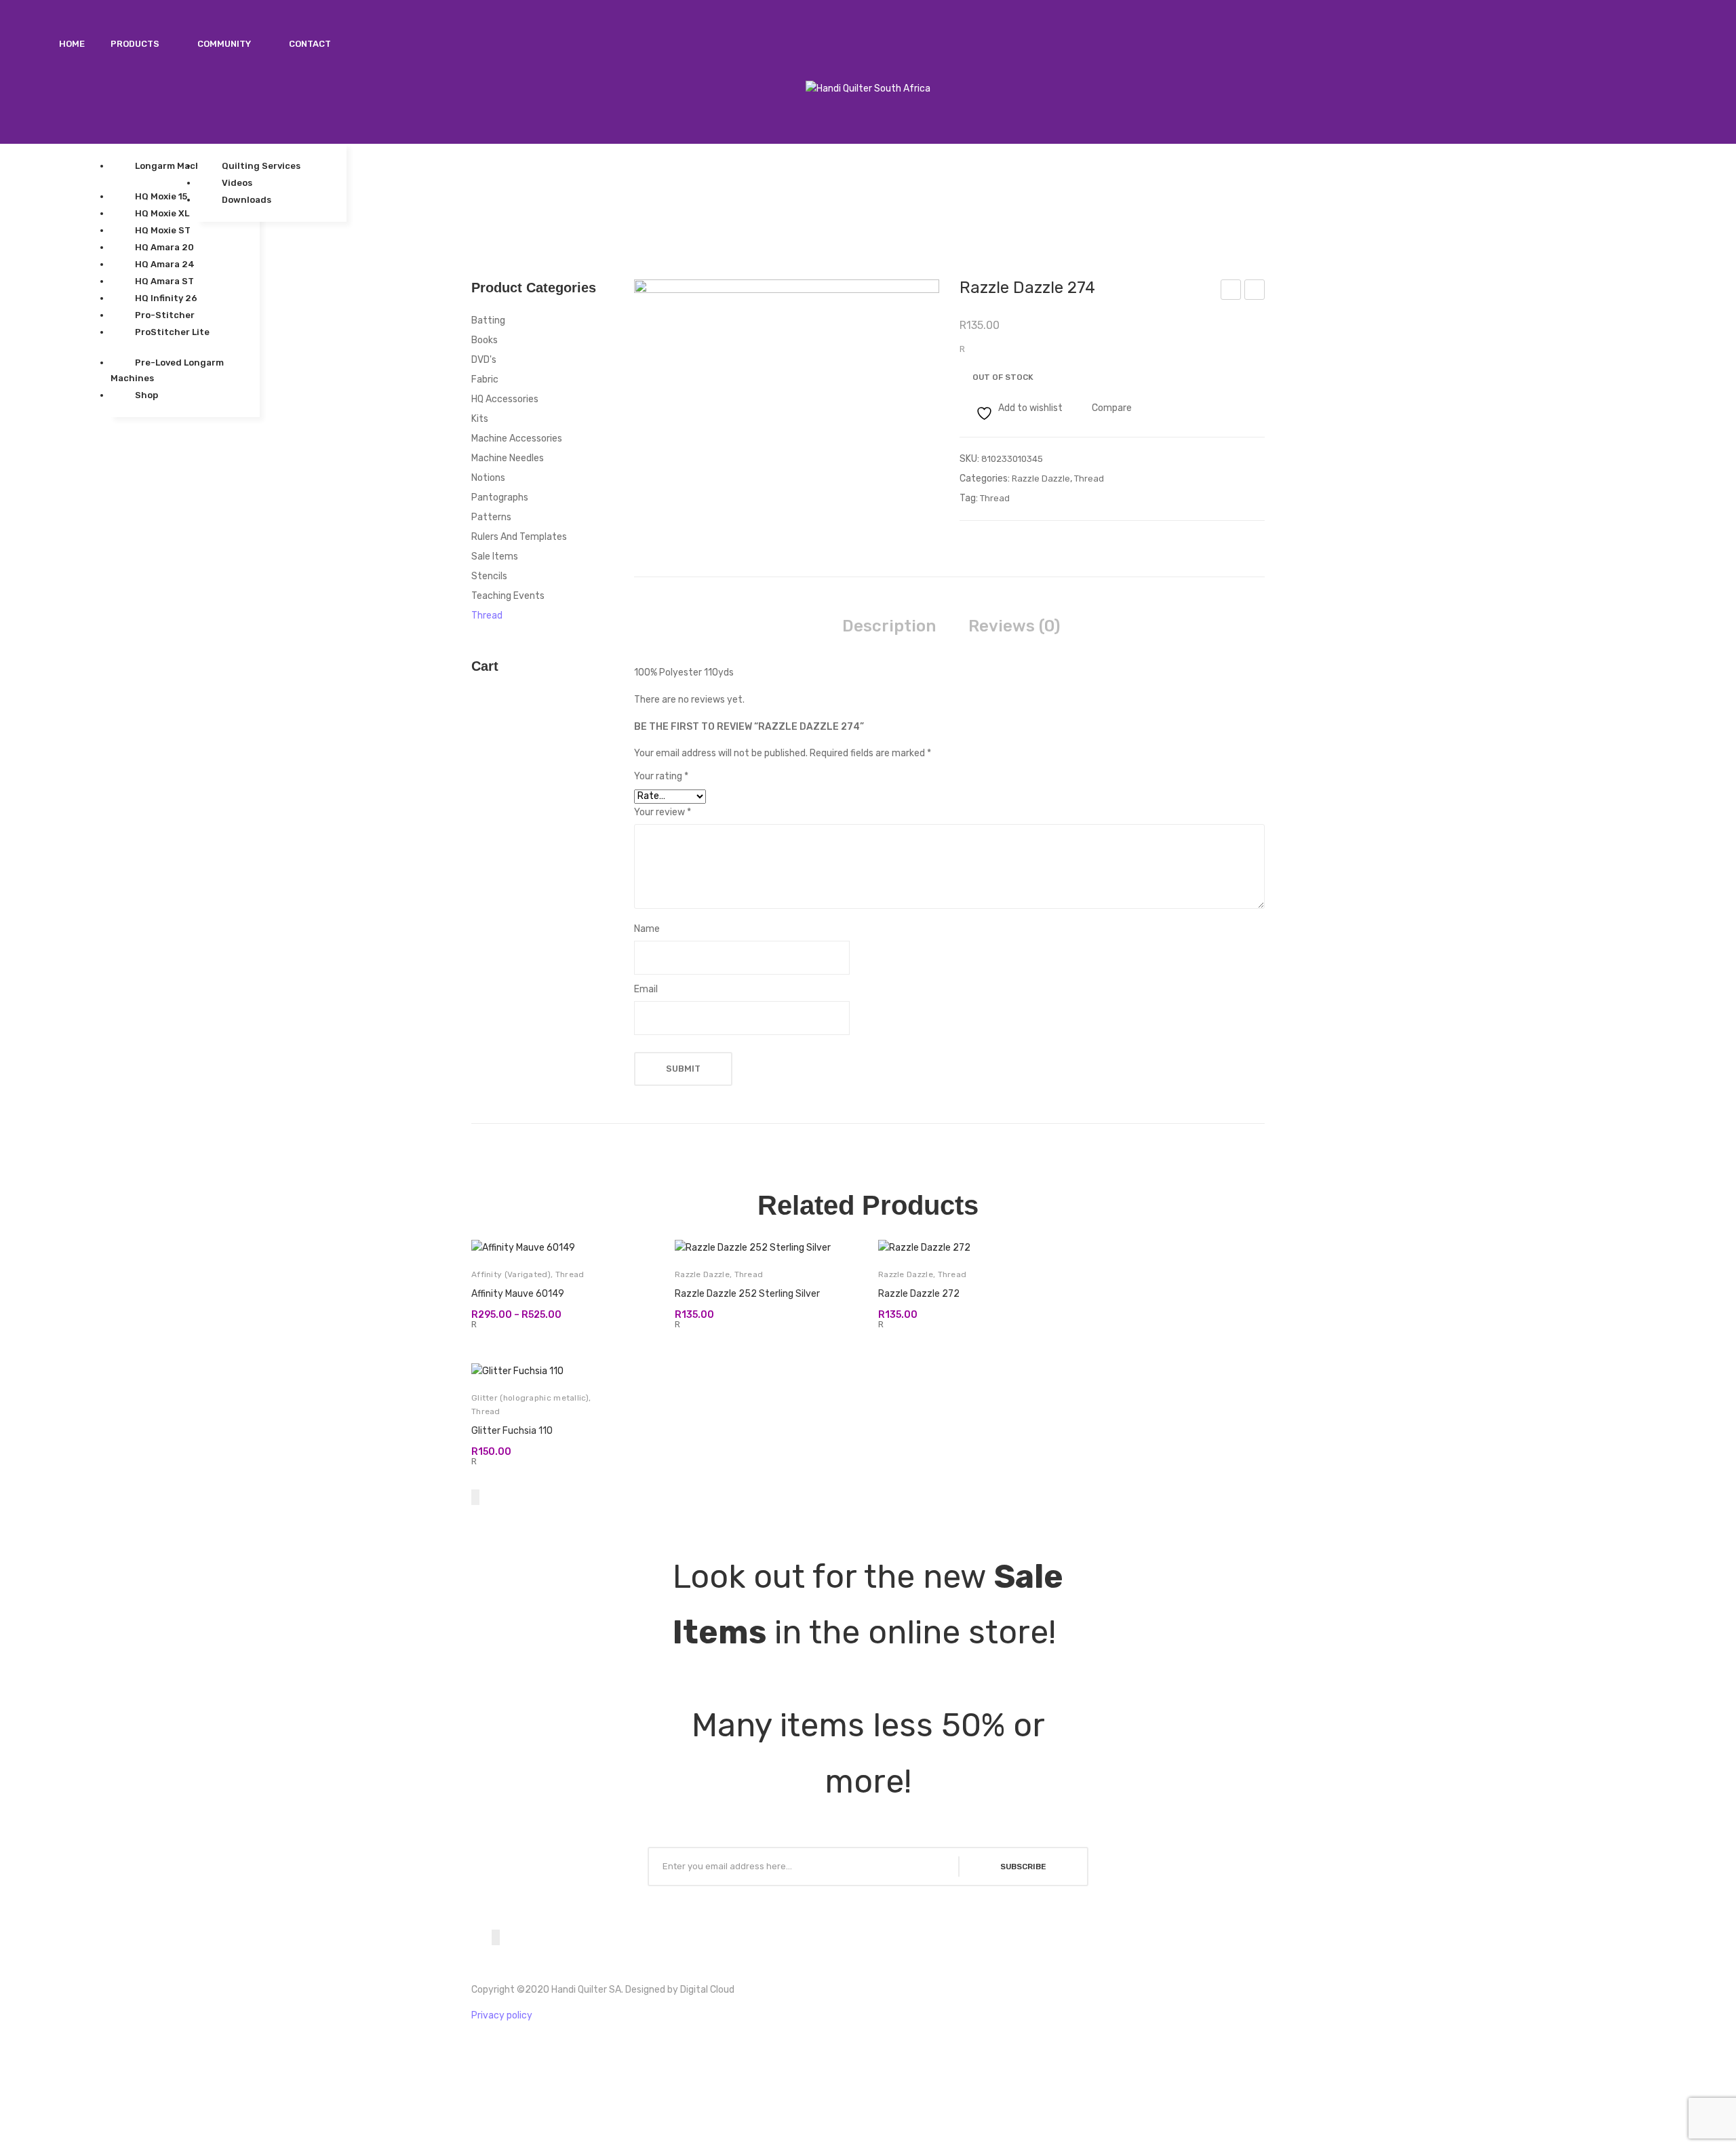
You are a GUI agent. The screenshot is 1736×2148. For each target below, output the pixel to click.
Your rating (661, 776)
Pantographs (500, 497)
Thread (1089, 479)
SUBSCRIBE (1023, 1867)
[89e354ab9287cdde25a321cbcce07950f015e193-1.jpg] (787, 394)
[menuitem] (72, 44)
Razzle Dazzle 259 (1231, 292)
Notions (488, 478)
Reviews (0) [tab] (1014, 626)
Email (646, 989)
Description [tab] (889, 626)
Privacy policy (502, 2015)
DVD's (484, 360)
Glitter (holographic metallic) (530, 1398)
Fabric (485, 379)
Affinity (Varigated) (511, 1274)
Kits (480, 419)
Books (485, 340)
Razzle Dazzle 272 (919, 1294)
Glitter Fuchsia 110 (512, 1431)
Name (647, 929)
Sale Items (495, 556)
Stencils (489, 576)
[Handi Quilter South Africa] (868, 89)
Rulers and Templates (519, 537)
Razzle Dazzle (1041, 479)
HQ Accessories (505, 399)
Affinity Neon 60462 (1255, 292)
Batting (488, 320)
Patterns (491, 517)
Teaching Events (508, 596)
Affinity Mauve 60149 (518, 1294)
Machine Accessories (517, 438)
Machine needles (508, 458)
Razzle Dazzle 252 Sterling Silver (747, 1294)
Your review (663, 812)
